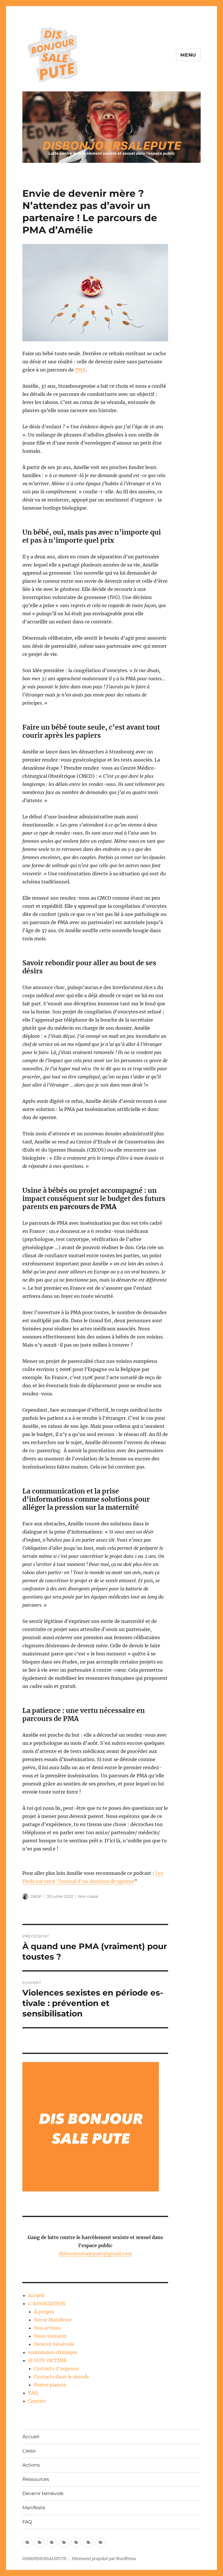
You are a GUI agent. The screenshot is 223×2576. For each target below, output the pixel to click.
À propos (44, 2312)
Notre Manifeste (53, 2320)
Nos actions (47, 2328)
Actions (31, 2465)
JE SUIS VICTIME (47, 2360)
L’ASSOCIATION (47, 2303)
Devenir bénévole (54, 2344)
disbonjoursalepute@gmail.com (95, 2254)
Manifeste (34, 2508)
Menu (188, 55)
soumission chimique (53, 2352)
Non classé (88, 1896)
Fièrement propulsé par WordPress (104, 2559)
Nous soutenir (50, 2336)
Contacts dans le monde (62, 2377)
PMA (80, 370)
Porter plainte (50, 2385)
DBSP (36, 1896)
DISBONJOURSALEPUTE (44, 2559)
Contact (37, 2401)
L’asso (29, 2451)
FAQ (33, 2393)
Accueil (36, 2295)
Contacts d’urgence (56, 2368)
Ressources (36, 2479)
